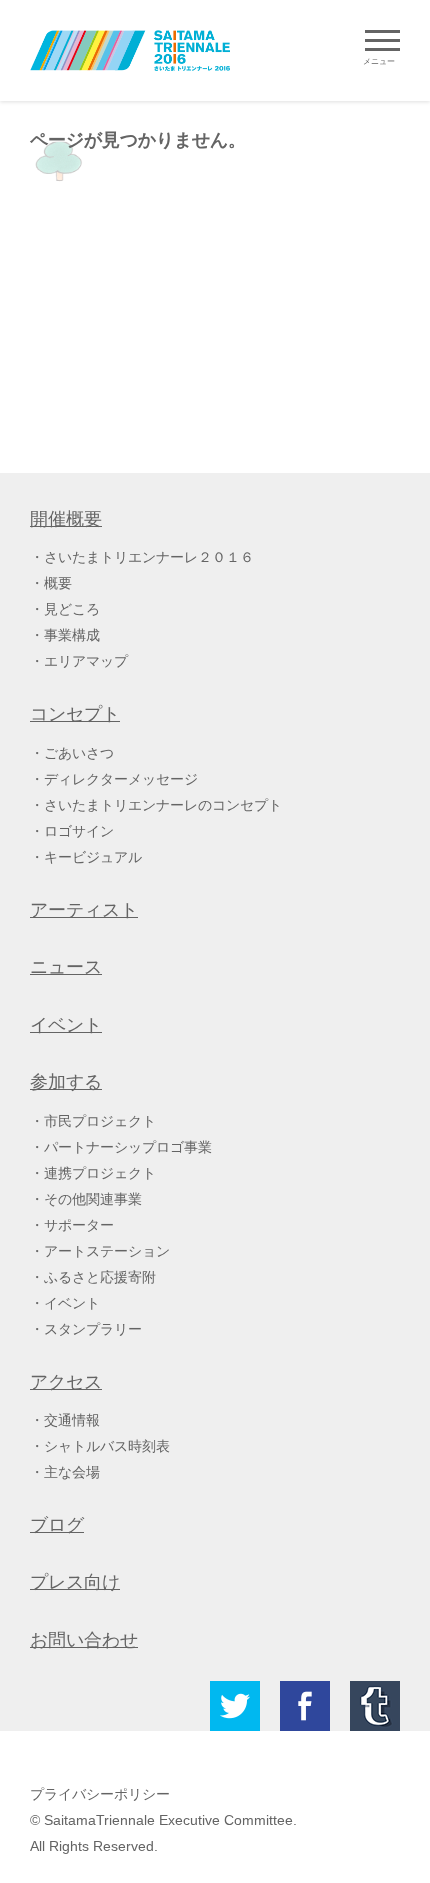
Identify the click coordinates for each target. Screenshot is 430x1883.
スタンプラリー (93, 1329)
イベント (66, 1025)
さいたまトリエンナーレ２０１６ (149, 557)
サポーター (79, 1225)
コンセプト (75, 714)
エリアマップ (86, 661)
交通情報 (72, 1420)
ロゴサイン (79, 831)
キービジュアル (93, 857)
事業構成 (72, 635)
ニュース (66, 967)
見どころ (72, 609)
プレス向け (75, 1582)
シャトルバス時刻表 (107, 1446)
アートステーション (107, 1251)
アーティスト (84, 910)
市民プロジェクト (100, 1121)
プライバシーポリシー (100, 1794)
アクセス (66, 1382)
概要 (58, 583)
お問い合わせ (84, 1640)
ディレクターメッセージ (121, 779)
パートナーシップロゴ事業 (128, 1147)
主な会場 (72, 1472)
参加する (66, 1082)
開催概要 (66, 519)
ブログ (57, 1525)
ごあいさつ (79, 753)
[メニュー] (382, 40)
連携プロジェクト (100, 1173)
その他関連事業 (93, 1199)
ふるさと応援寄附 (100, 1277)
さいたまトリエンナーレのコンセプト (163, 805)
